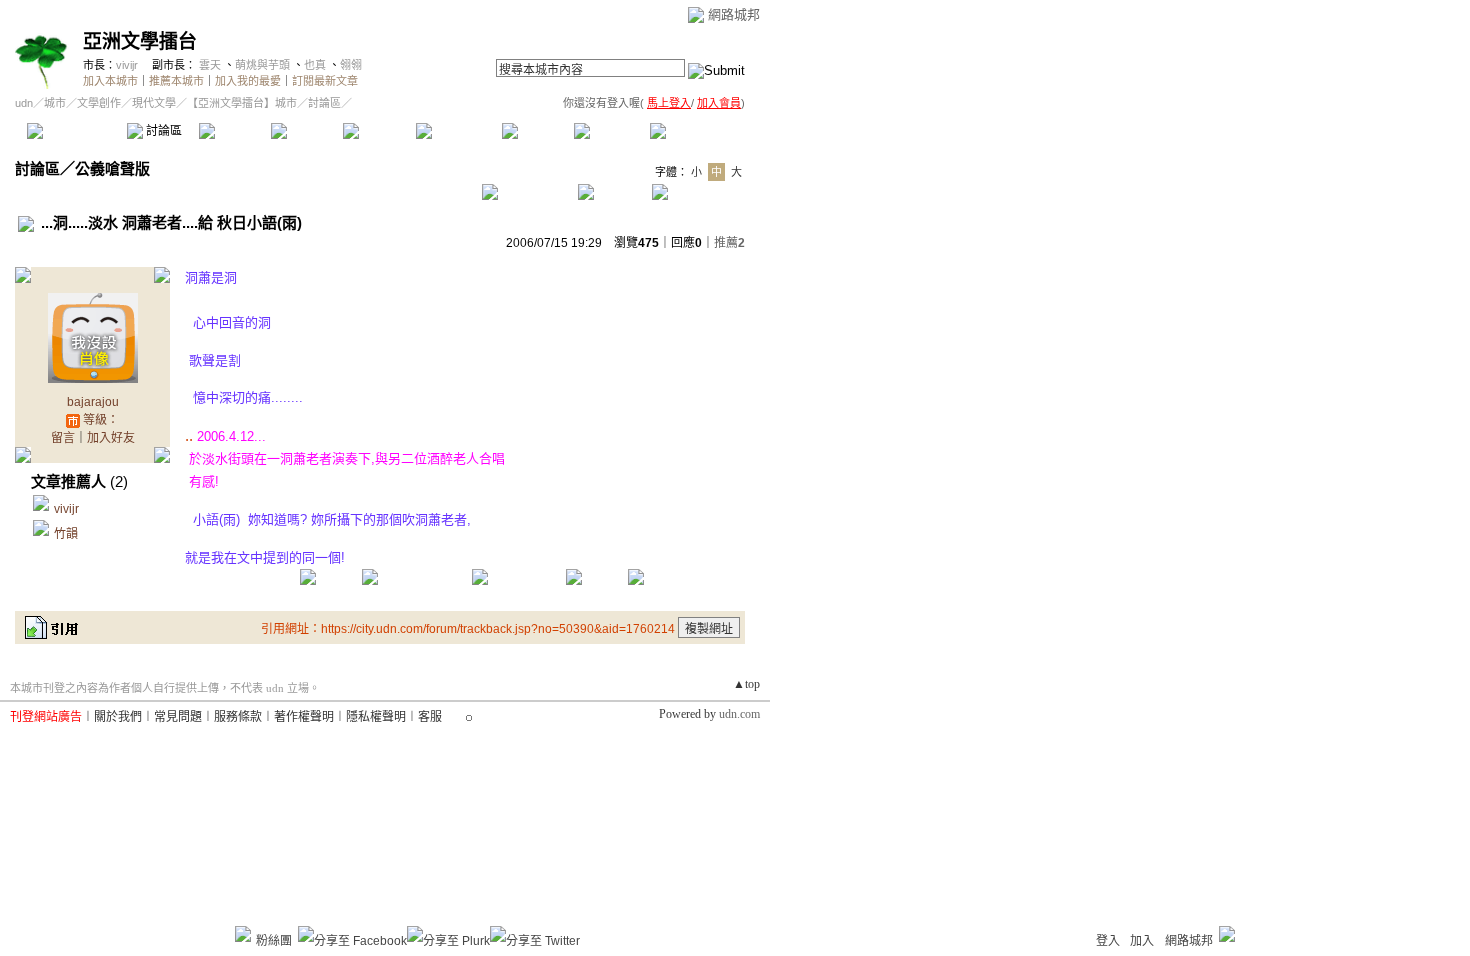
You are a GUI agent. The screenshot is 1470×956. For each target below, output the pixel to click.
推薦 (729, 243)
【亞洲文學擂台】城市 (242, 103)
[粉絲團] (243, 934)
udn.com (739, 714)
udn (24, 103)
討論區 (162, 131)
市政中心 (699, 131)
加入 (1142, 941)
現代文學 (154, 103)
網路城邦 (734, 14)
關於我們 (118, 717)
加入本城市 (110, 81)
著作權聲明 (304, 717)
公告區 (537, 131)
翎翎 (351, 65)
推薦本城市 (176, 81)
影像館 (378, 131)
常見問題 (178, 717)
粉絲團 (274, 941)
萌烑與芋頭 (262, 65)
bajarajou (93, 402)
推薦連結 (457, 131)
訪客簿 (609, 131)
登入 (1108, 941)
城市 (55, 103)
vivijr (127, 65)
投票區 (306, 131)
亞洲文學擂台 (140, 41)
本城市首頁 (74, 131)
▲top (746, 684)
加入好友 (111, 438)
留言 (63, 438)
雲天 (210, 65)
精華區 (234, 131)
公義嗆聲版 (112, 168)
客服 (430, 717)
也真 (315, 65)
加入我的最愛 (248, 81)
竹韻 (66, 534)
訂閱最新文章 (325, 81)
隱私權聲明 (376, 717)
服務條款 (238, 717)
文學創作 (99, 103)
